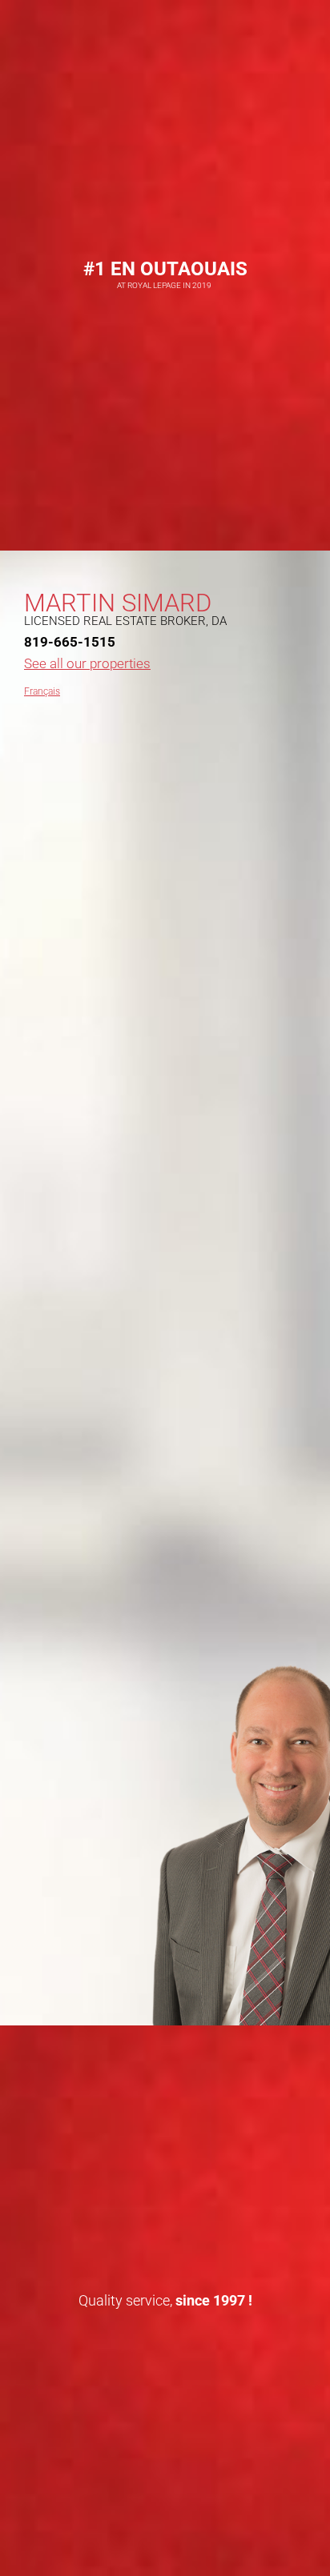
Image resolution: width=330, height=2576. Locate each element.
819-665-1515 (70, 642)
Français (42, 691)
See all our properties (87, 663)
